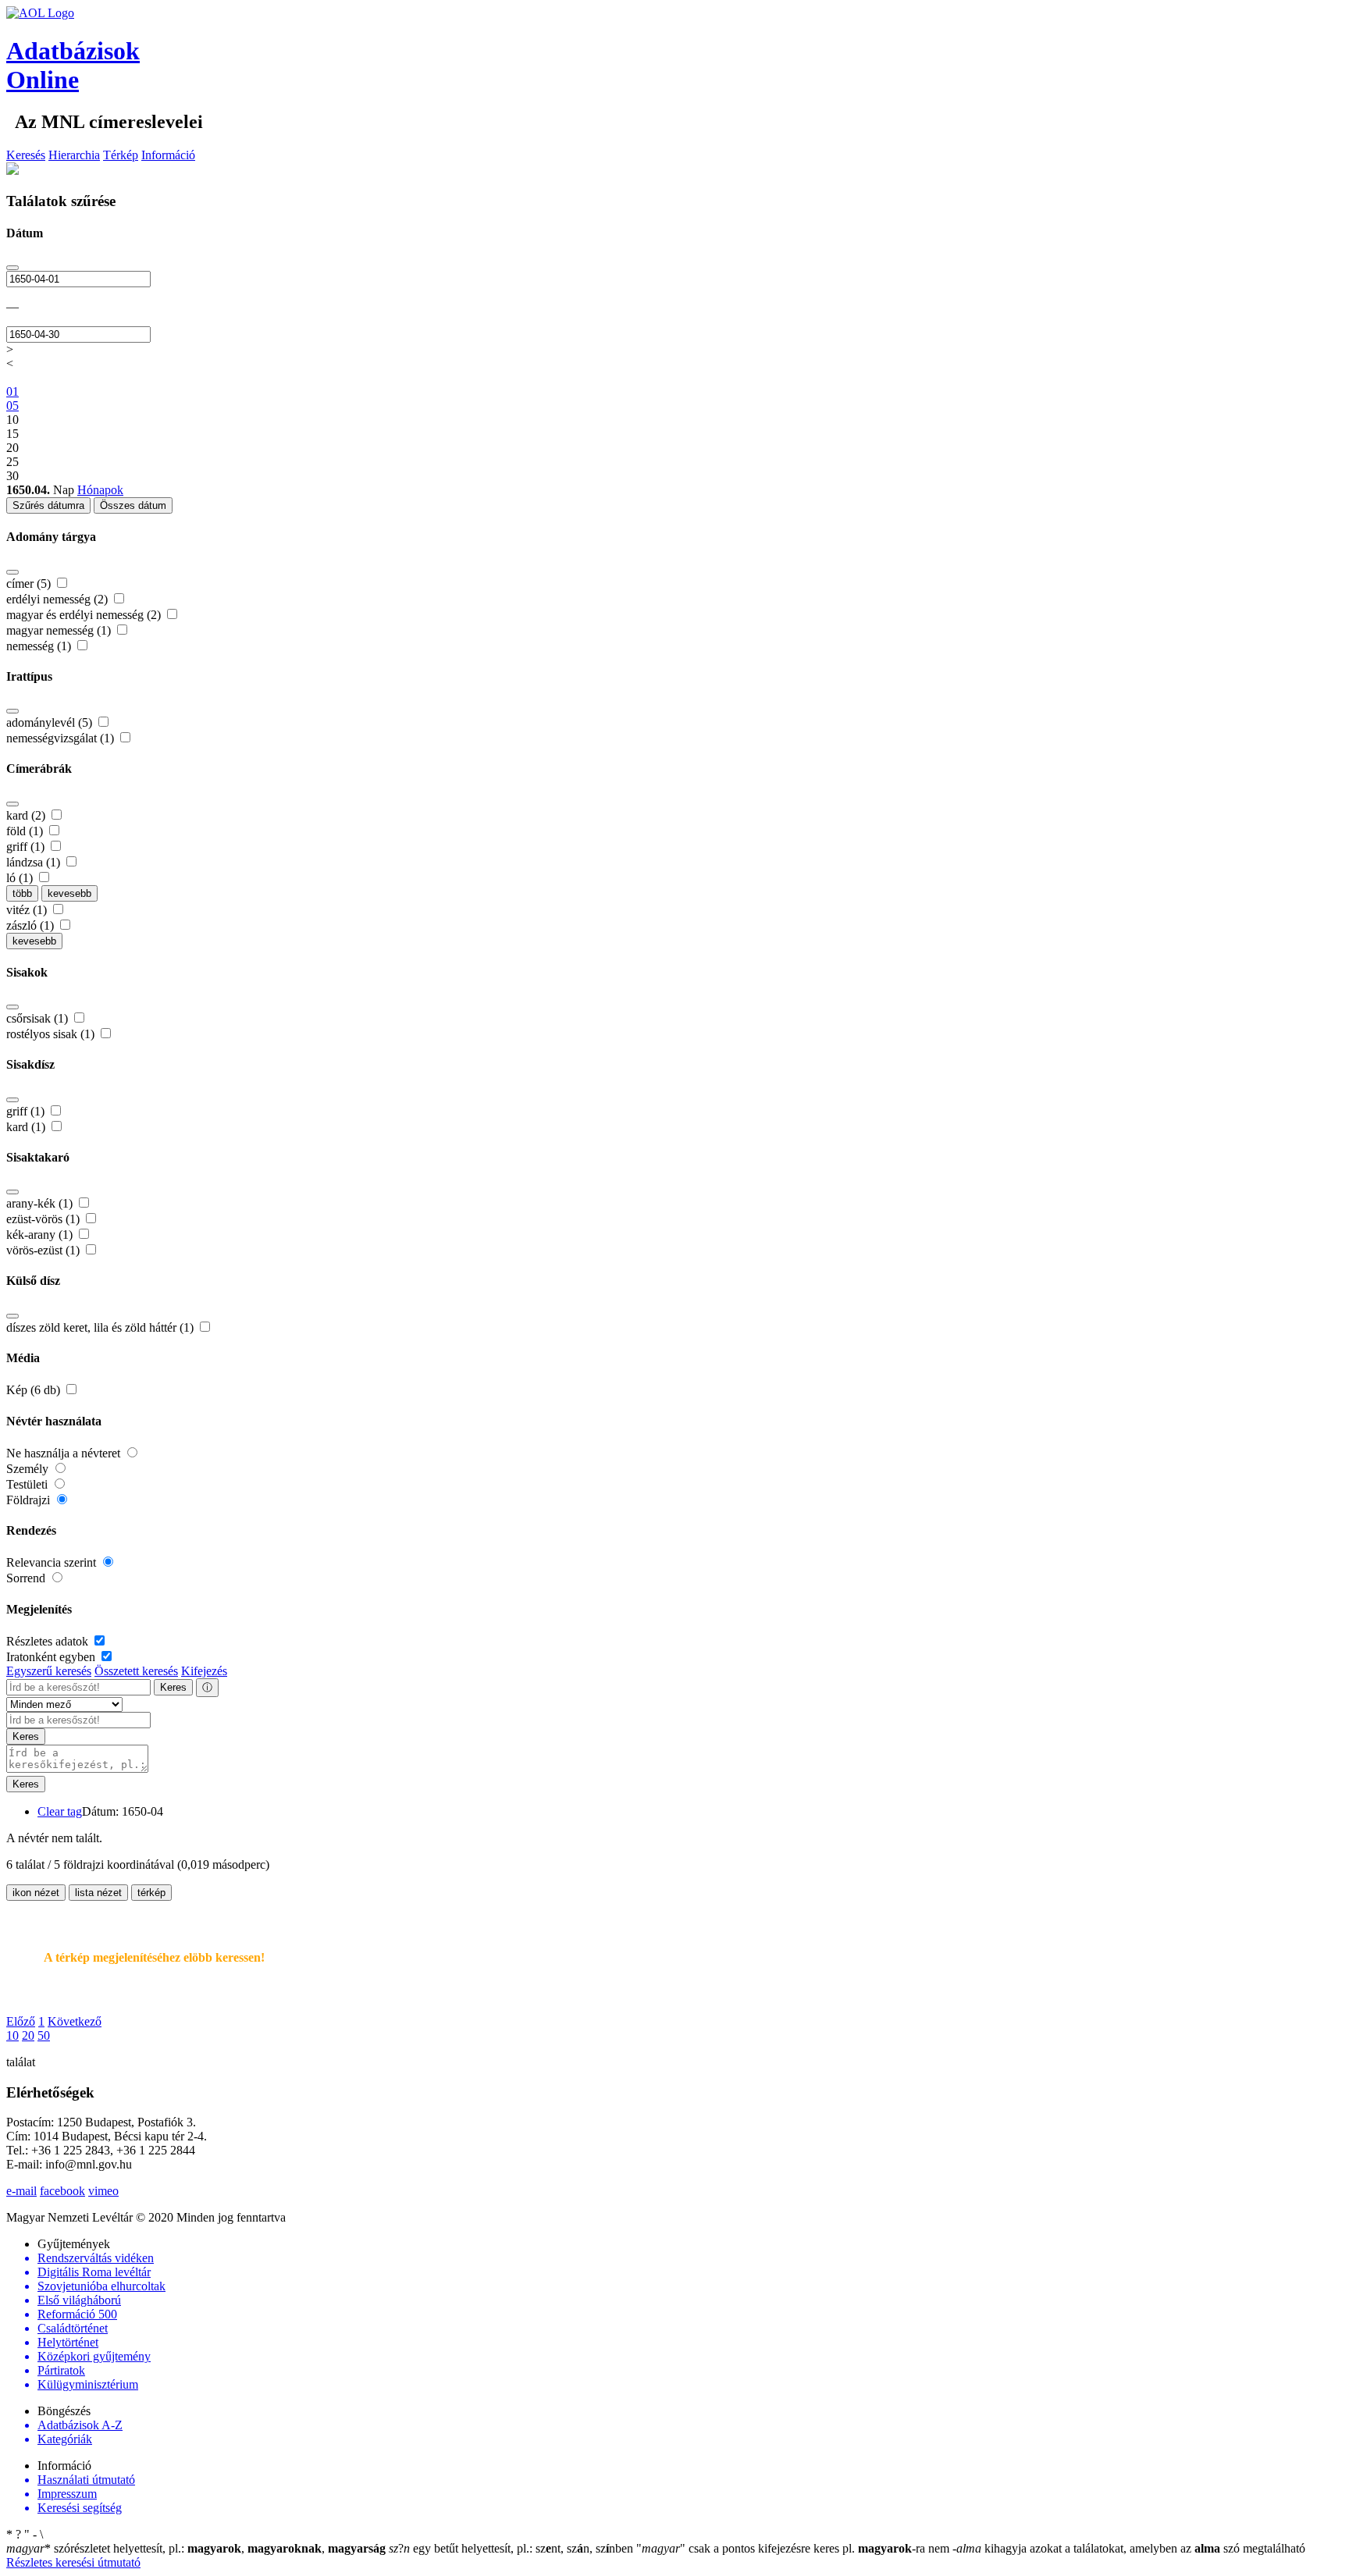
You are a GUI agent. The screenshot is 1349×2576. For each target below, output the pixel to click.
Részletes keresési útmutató (73, 2562)
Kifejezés (204, 1671)
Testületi (28, 1484)
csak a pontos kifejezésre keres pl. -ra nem (794, 2548)
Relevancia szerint (53, 1562)
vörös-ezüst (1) (44, 1250)
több (22, 893)
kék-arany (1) (41, 1235)
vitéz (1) (28, 910)
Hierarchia (74, 155)
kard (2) (27, 815)
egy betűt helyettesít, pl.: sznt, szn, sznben (513, 2548)
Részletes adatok (49, 1641)
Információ (168, 155)
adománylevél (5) (51, 722)
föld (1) (26, 831)
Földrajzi (30, 1500)
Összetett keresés (136, 1671)
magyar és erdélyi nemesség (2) (85, 615)
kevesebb (69, 893)
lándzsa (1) (35, 862)
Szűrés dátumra (48, 505)
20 (28, 2035)
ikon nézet (36, 1893)
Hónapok (100, 490)
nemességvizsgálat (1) (62, 738)
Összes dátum (133, 505)
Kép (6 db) (35, 1390)
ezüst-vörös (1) (44, 1219)
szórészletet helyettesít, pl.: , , (196, 2548)
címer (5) (30, 584)
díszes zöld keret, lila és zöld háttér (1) (101, 1327)
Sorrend (27, 1578)
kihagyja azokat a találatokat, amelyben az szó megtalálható (1129, 2548)
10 (12, 2035)
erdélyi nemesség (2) (59, 599)
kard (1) (27, 1127)
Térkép (121, 155)
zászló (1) (32, 925)
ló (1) (21, 878)
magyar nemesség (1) (60, 630)
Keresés (26, 155)
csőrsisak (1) (39, 1018)
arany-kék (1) (41, 1203)
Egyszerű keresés (49, 1671)
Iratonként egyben (52, 1657)
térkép (151, 1893)
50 (44, 2035)
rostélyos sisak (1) (52, 1034)
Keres (173, 1687)
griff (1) (27, 847)
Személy (29, 1469)
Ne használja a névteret (65, 1453)
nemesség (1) (40, 646)
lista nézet (98, 1893)
